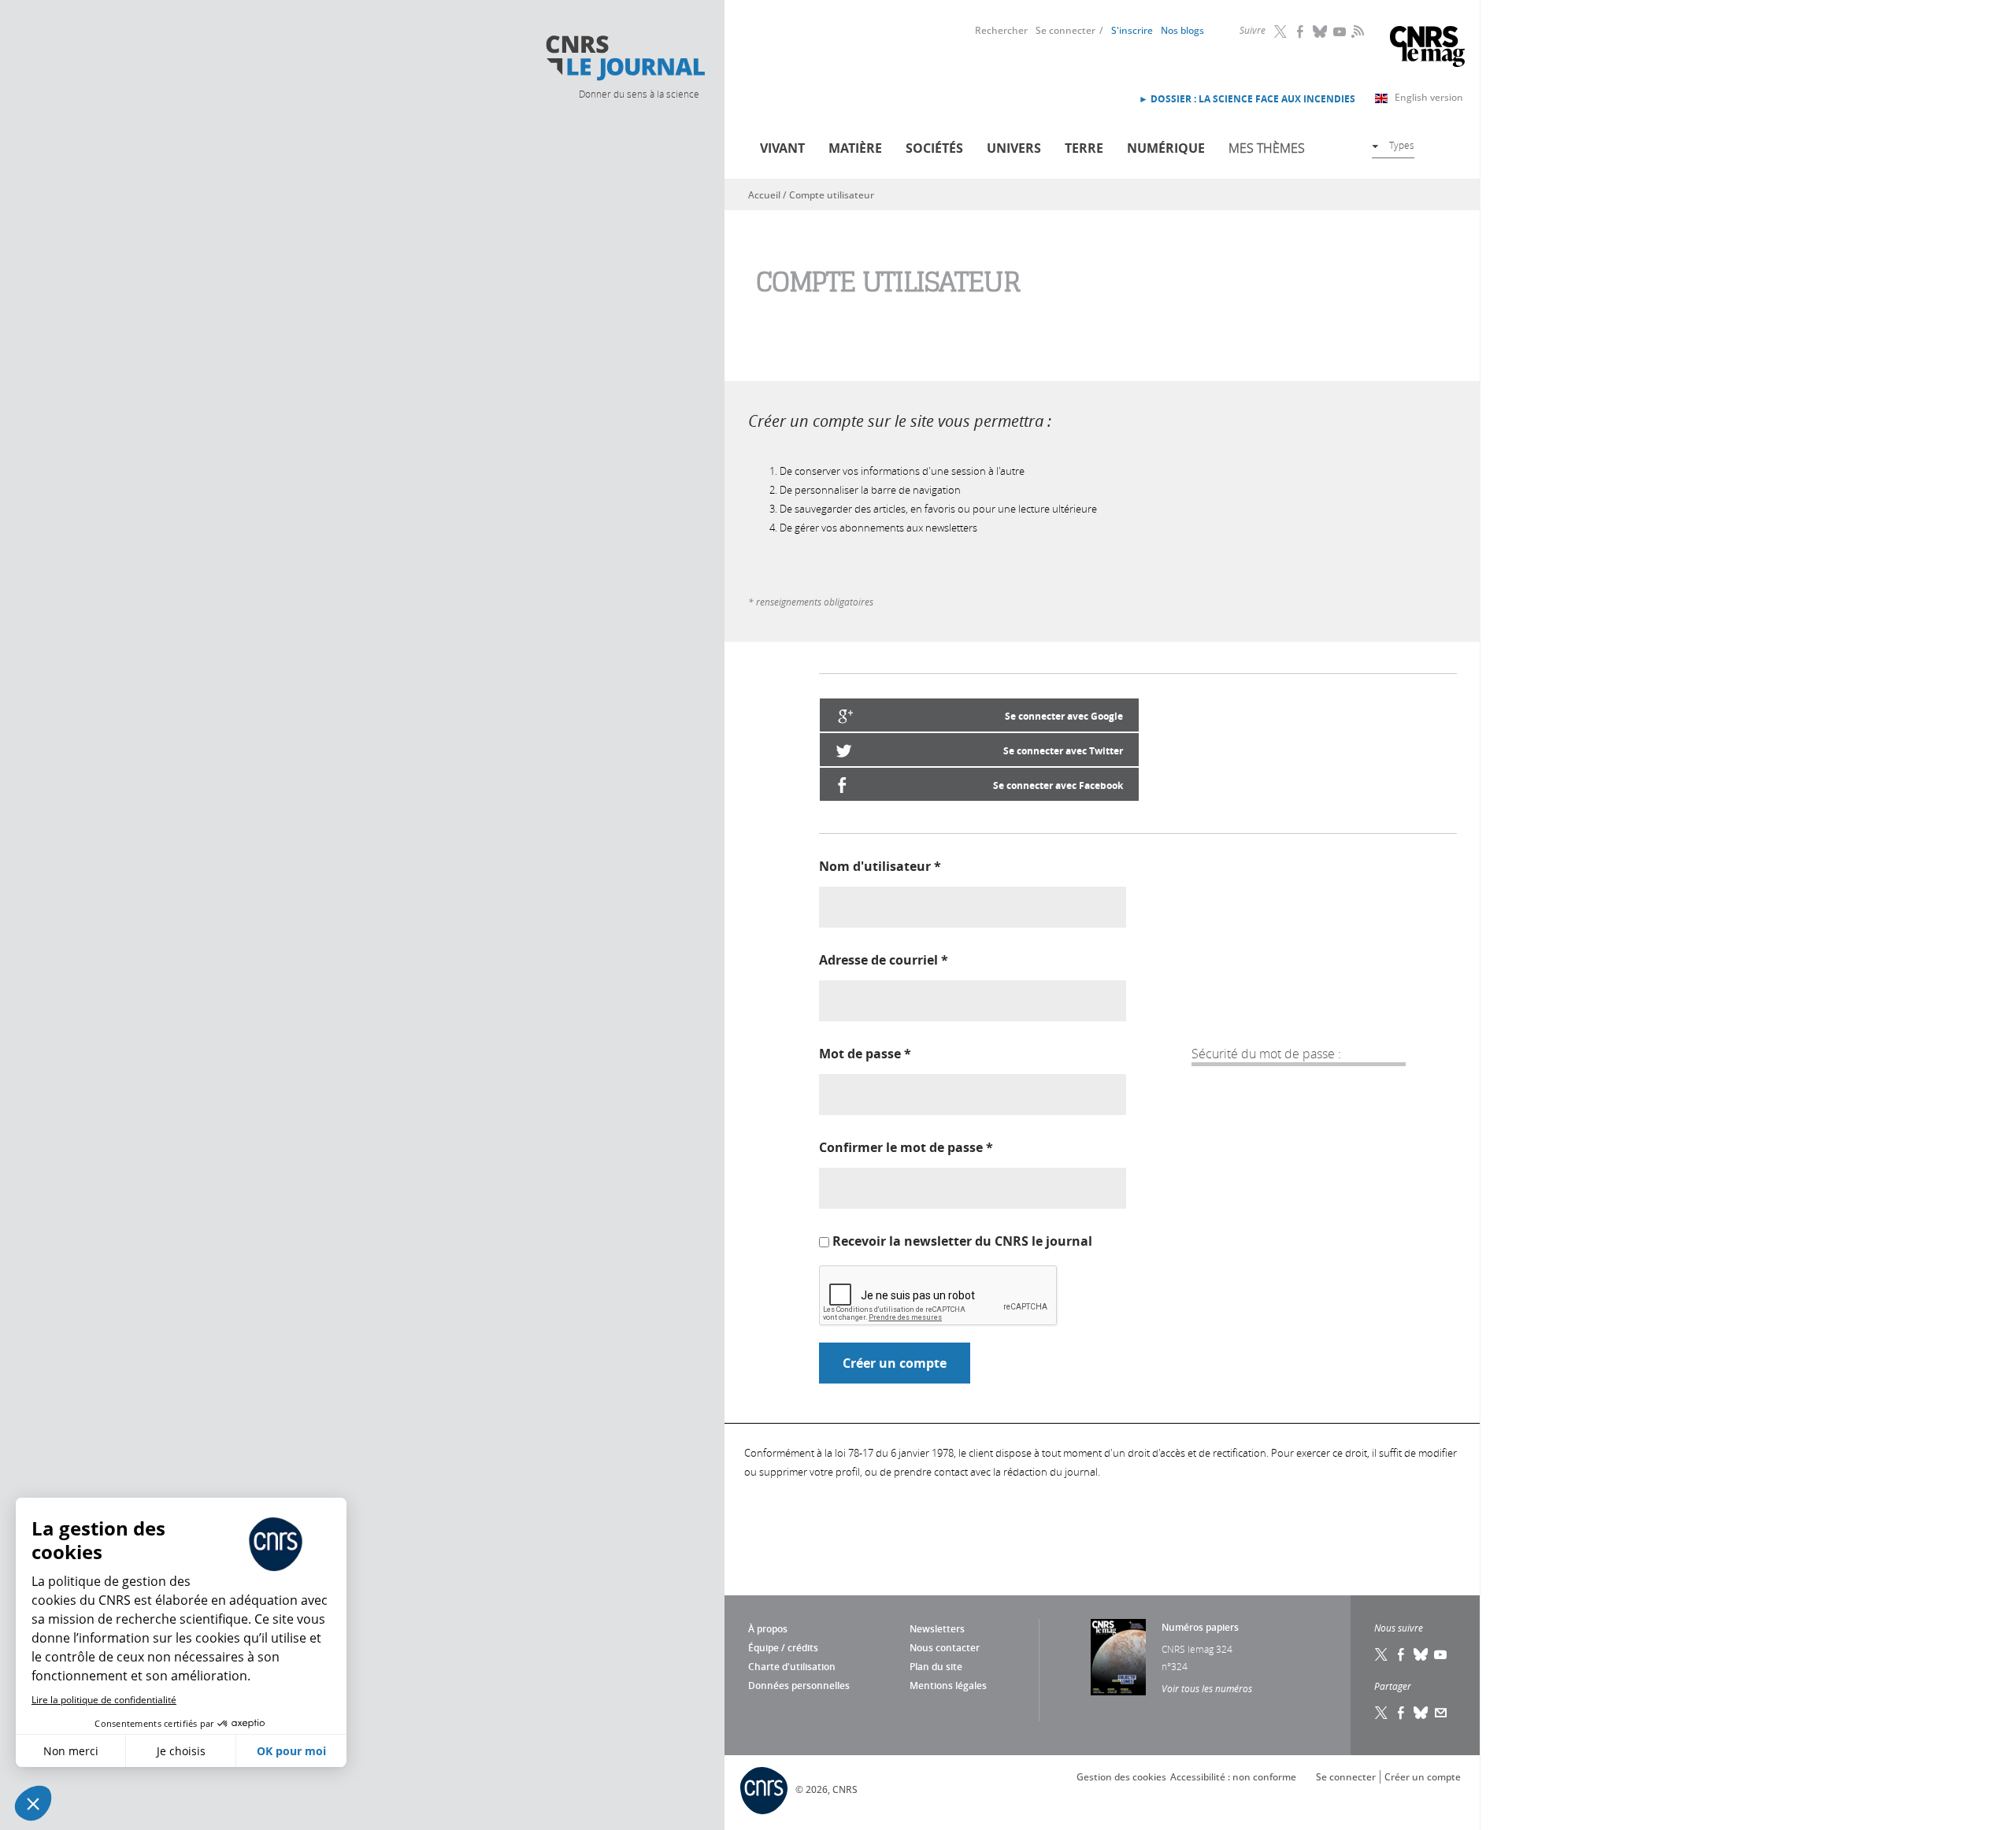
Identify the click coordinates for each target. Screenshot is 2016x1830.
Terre (1084, 148)
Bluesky (1321, 31)
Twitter (1281, 31)
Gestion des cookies (1121, 1777)
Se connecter (1065, 30)
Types (1402, 145)
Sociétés (934, 148)
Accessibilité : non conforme (1233, 1777)
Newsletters (937, 1629)
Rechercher (1001, 30)
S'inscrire (1132, 30)
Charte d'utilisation (792, 1667)
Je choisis (181, 1751)
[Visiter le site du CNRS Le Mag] (1427, 48)
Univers (1014, 148)
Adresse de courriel (884, 960)
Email (1441, 1713)
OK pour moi (291, 1751)
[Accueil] (624, 58)
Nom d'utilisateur (880, 866)
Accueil (764, 195)
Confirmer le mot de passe (906, 1147)
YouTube (1340, 31)
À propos (768, 1629)
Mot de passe (865, 1054)
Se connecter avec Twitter (1063, 751)
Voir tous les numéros (1207, 1688)
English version (1429, 97)
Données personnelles (799, 1686)
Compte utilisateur (832, 195)
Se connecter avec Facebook (1058, 785)
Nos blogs (1182, 30)
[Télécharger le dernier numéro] (1118, 1657)
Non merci (71, 1751)
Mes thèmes (1267, 148)
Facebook (1301, 31)
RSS (1356, 31)
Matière (855, 148)
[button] (33, 1803)
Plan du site (936, 1667)
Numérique (1166, 148)
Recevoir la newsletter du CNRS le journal (962, 1241)
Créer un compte (1423, 1777)
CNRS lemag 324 (1197, 1649)
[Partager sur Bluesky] (1421, 1713)
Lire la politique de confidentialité (104, 1700)
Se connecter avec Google (1064, 716)
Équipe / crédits (783, 1648)
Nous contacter (945, 1648)
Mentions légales (948, 1686)
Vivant (782, 148)
